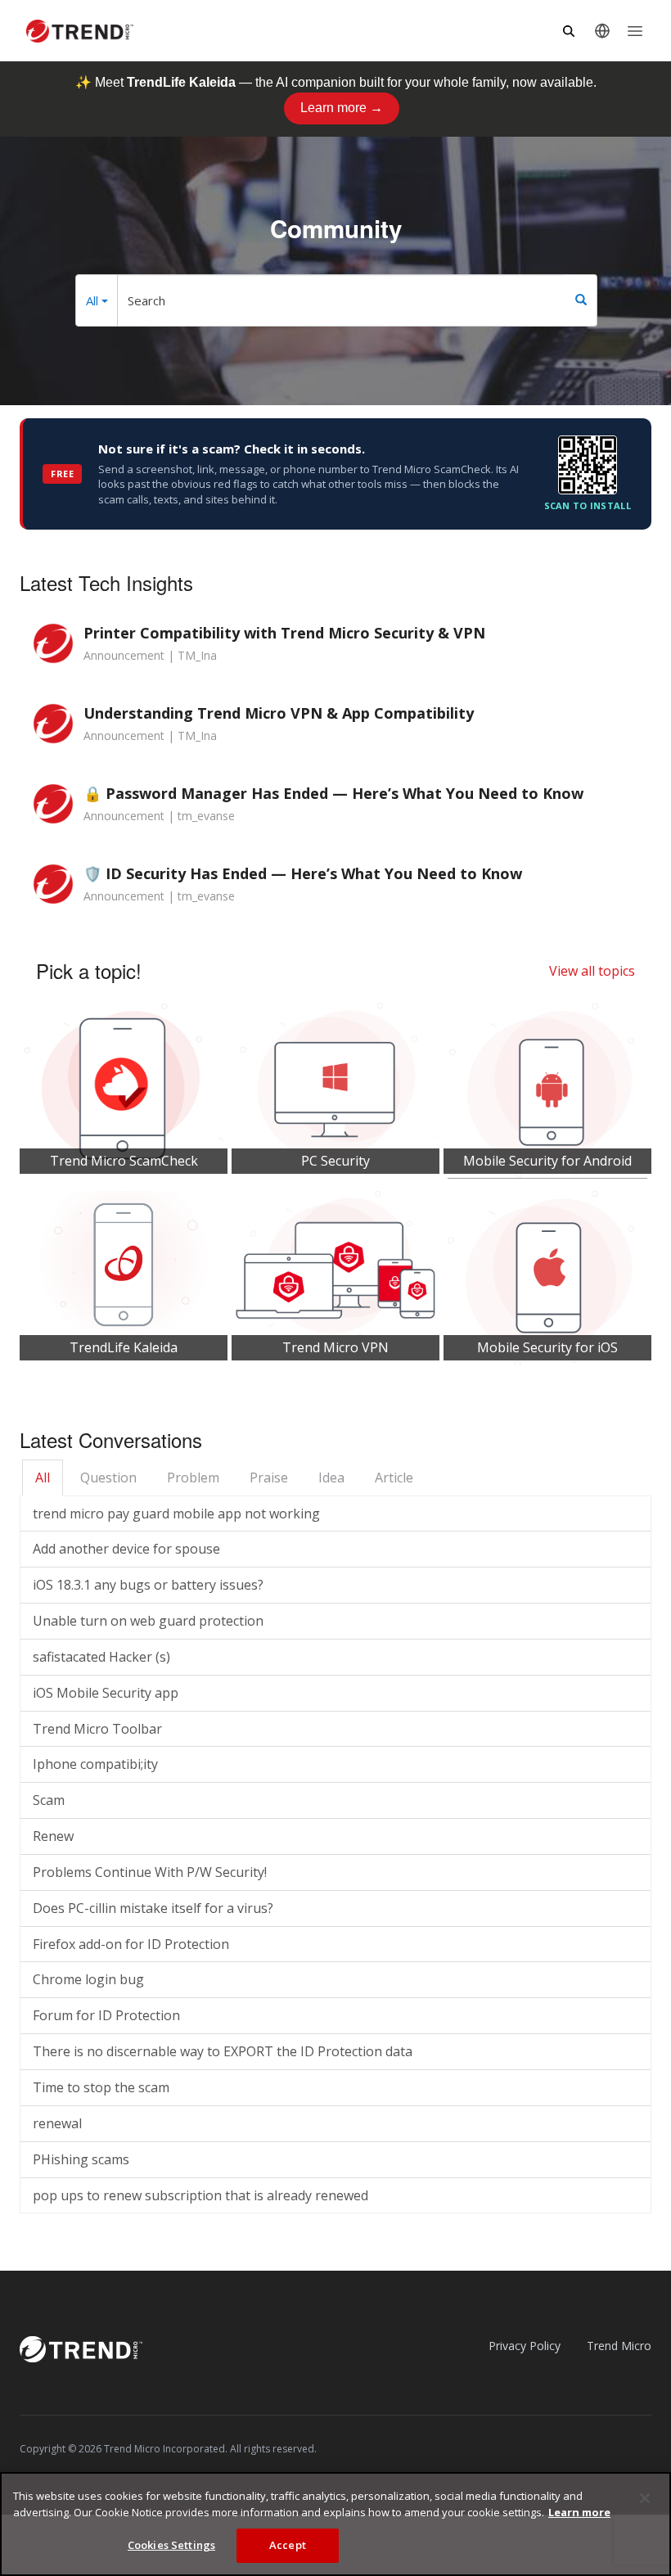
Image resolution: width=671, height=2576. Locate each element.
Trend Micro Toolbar (97, 1729)
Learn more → (342, 108)
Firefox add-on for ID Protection (131, 1944)
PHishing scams (81, 2159)
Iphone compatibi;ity (95, 1764)
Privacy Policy (525, 2346)
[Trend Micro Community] (80, 31)
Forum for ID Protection (106, 2015)
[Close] (645, 2498)
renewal (57, 2123)
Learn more (579, 2512)
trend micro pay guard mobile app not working (176, 1514)
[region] (335, 2524)
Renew (53, 1836)
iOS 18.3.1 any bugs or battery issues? (148, 1585)
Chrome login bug (88, 1979)
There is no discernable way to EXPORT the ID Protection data (223, 2051)
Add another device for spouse (126, 1549)
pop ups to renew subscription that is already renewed (200, 2195)
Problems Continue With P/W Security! (150, 1872)
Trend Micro (619, 2346)
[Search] (581, 300)
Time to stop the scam (101, 2087)
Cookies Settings (171, 2545)
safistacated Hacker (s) (101, 1657)
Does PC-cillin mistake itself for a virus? (153, 1908)
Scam (49, 1800)
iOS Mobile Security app (106, 1693)
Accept (288, 2545)
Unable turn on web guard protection (148, 1621)
